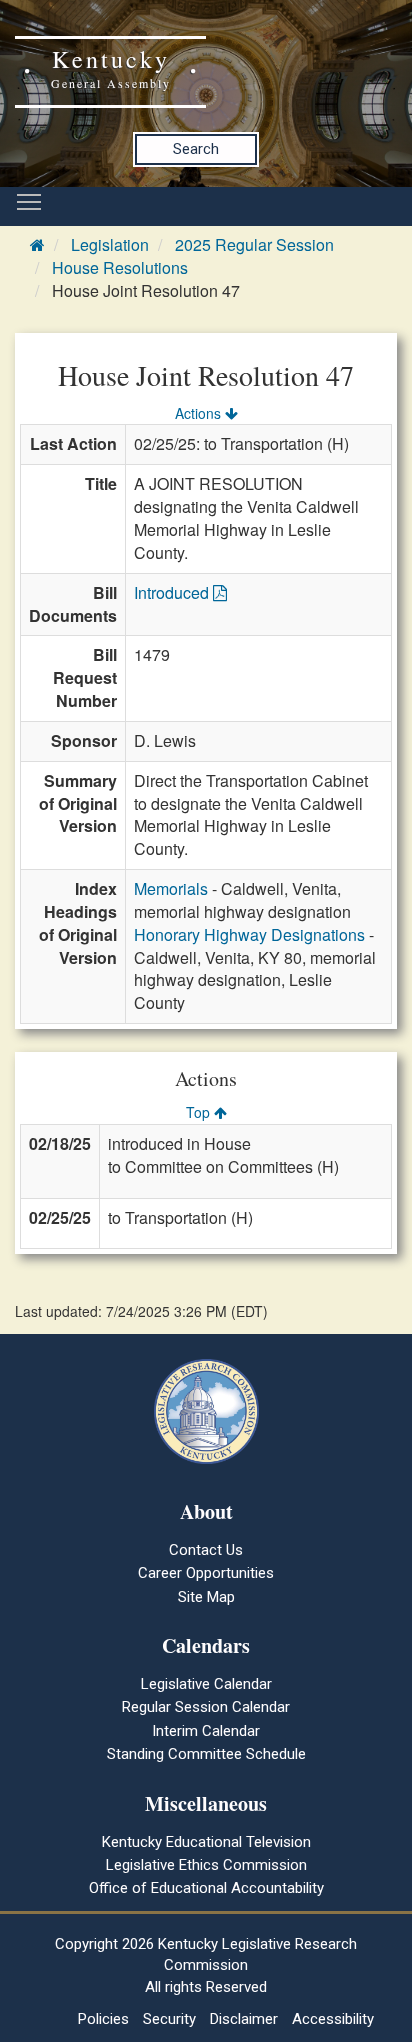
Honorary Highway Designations (249, 934)
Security (169, 2019)
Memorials (171, 888)
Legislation (110, 244)
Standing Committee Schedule (206, 1754)
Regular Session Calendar (206, 1707)
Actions (200, 413)
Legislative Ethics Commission (206, 1865)
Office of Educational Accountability (206, 1888)
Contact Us (206, 1550)
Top (200, 1112)
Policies (103, 2019)
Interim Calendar (206, 1731)
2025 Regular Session (254, 244)
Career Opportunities (206, 1573)
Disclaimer (244, 2019)
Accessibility (333, 2019)
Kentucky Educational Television (206, 1842)
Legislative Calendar (206, 1684)
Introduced (173, 592)
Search (196, 149)
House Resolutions (120, 267)
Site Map (206, 1597)
